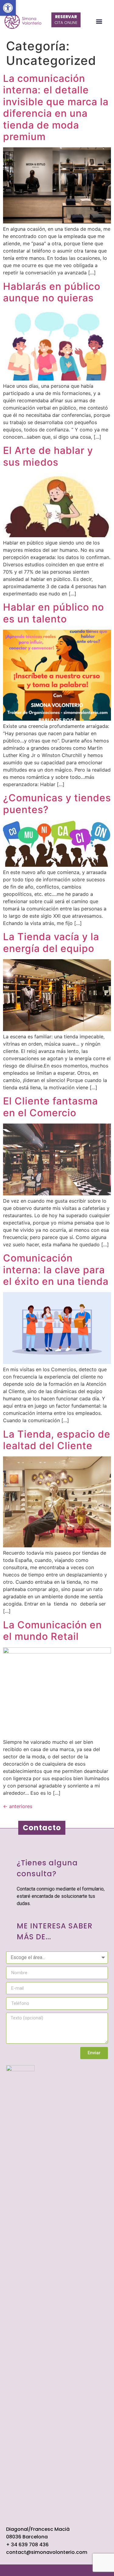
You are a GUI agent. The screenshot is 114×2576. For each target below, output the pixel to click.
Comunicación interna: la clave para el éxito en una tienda (56, 1270)
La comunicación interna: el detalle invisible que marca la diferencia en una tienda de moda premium (56, 107)
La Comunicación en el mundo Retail (52, 1631)
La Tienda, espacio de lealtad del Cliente (57, 1440)
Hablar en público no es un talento (54, 613)
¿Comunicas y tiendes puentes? (57, 804)
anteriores (18, 1806)
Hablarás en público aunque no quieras (52, 292)
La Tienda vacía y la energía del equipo (51, 942)
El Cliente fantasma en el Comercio (50, 1107)
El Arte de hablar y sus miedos (48, 456)
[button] (8, 8)
